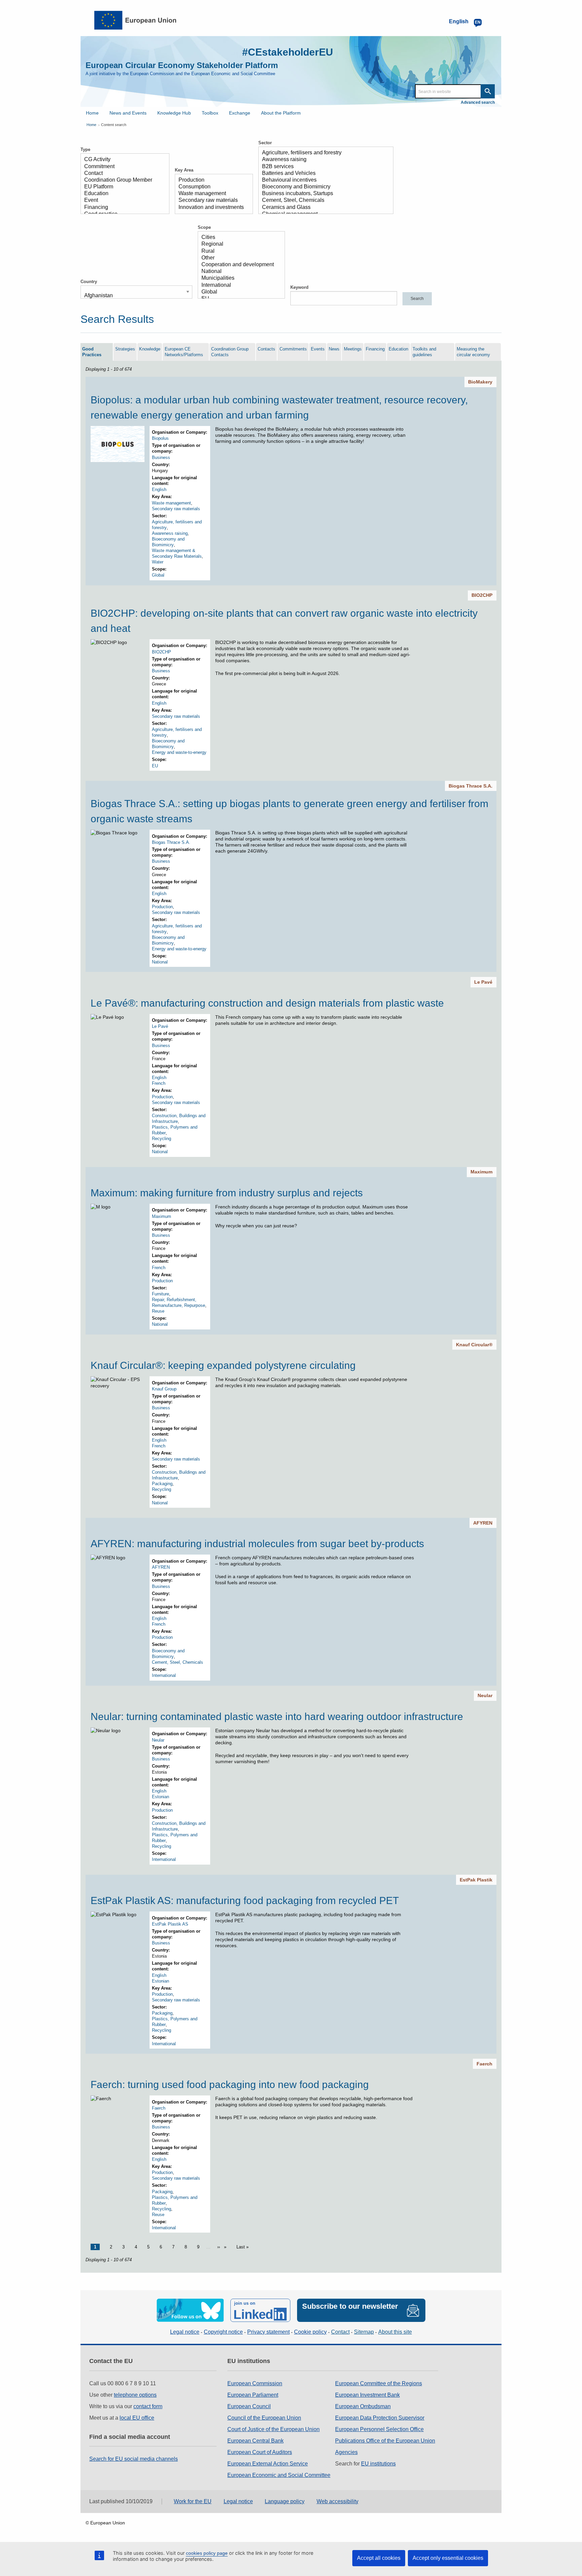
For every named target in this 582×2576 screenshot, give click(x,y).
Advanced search (478, 102)
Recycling (161, 1139)
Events (318, 349)
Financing (375, 349)
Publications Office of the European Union (385, 2441)
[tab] (97, 352)
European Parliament (253, 2395)
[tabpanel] (291, 1315)
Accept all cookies (379, 2558)
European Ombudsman (363, 2406)
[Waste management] (211, 194)
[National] (239, 272)
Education (398, 349)
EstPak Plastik (476, 1880)
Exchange (240, 113)
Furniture (160, 1294)
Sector (265, 143)
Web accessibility (337, 2501)
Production (162, 907)
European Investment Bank (367, 2395)
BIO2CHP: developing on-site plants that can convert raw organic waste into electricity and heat (284, 621)
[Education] (122, 194)
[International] (239, 285)
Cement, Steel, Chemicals (177, 1662)
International (164, 1675)
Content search (114, 125)
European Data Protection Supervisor (380, 2418)
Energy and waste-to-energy (179, 752)
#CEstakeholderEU (288, 52)
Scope (204, 227)
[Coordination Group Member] (122, 180)
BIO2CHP (482, 595)
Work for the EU (193, 2501)
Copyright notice (223, 2332)
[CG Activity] (122, 160)
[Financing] (122, 208)
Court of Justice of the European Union (273, 2429)
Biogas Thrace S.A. (471, 786)
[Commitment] (122, 167)
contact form (148, 2406)
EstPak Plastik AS (170, 1924)
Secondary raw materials (176, 509)
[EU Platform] (122, 187)
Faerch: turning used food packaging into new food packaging (230, 2084)
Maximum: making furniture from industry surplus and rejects (227, 1193)
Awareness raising (170, 533)
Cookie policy (310, 2332)
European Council (249, 2406)
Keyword (299, 287)
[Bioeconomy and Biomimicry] (323, 187)
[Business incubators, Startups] (323, 194)
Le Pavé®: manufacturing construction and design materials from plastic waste (267, 1003)
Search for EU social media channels (134, 2459)
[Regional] (239, 244)
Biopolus (160, 438)
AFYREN (483, 1523)
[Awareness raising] (323, 160)
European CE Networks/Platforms (184, 352)
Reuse (158, 1311)
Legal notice (185, 2332)
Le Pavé (483, 982)
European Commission (255, 2383)
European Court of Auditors (260, 2452)
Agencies (346, 2452)
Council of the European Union (264, 2418)
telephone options (135, 2395)
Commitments (293, 349)
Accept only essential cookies (448, 2558)
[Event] (122, 201)
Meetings (353, 349)
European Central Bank (255, 2441)
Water (158, 562)
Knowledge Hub (174, 113)
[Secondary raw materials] (211, 201)
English (159, 489)
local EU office (137, 2418)
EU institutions (378, 2464)
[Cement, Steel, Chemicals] (323, 201)
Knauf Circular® (474, 1345)
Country (89, 282)
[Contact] (122, 174)
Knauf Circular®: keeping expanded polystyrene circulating (223, 1365)
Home (92, 113)
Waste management (171, 503)
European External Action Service (268, 2464)
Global (158, 575)
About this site (395, 2332)
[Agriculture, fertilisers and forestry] (323, 153)
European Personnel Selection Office (379, 2429)
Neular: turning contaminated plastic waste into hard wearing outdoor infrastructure (277, 1716)
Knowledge (150, 349)
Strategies (125, 349)
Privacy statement (268, 2332)
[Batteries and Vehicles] (323, 174)
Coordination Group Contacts (230, 352)
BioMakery (480, 382)
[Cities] (239, 238)
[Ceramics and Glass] (323, 208)
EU (155, 766)
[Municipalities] (239, 278)
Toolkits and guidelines (424, 352)
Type (85, 149)
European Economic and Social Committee (279, 2475)
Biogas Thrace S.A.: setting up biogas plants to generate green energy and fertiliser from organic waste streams (289, 811)
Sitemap (364, 2332)
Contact (340, 2332)
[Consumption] (211, 187)
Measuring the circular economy (473, 352)
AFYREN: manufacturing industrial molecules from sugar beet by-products (257, 1544)
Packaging (162, 1484)
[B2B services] (323, 167)
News (334, 349)
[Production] (211, 180)
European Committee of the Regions (379, 2383)
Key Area (184, 170)
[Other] (239, 258)
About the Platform (281, 113)
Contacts (266, 349)
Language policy (285, 2501)
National (160, 962)
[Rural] (239, 251)
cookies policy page (207, 2553)
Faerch (484, 2064)
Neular (485, 1695)
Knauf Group (164, 1389)
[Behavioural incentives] (323, 180)
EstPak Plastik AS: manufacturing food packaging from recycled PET (245, 1900)
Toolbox (210, 113)
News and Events (128, 113)
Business (161, 457)
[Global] (239, 292)
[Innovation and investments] (211, 208)
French (159, 1083)
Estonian (160, 1797)
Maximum (481, 1172)
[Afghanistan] (134, 296)
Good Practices (92, 352)
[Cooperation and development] (239, 265)
